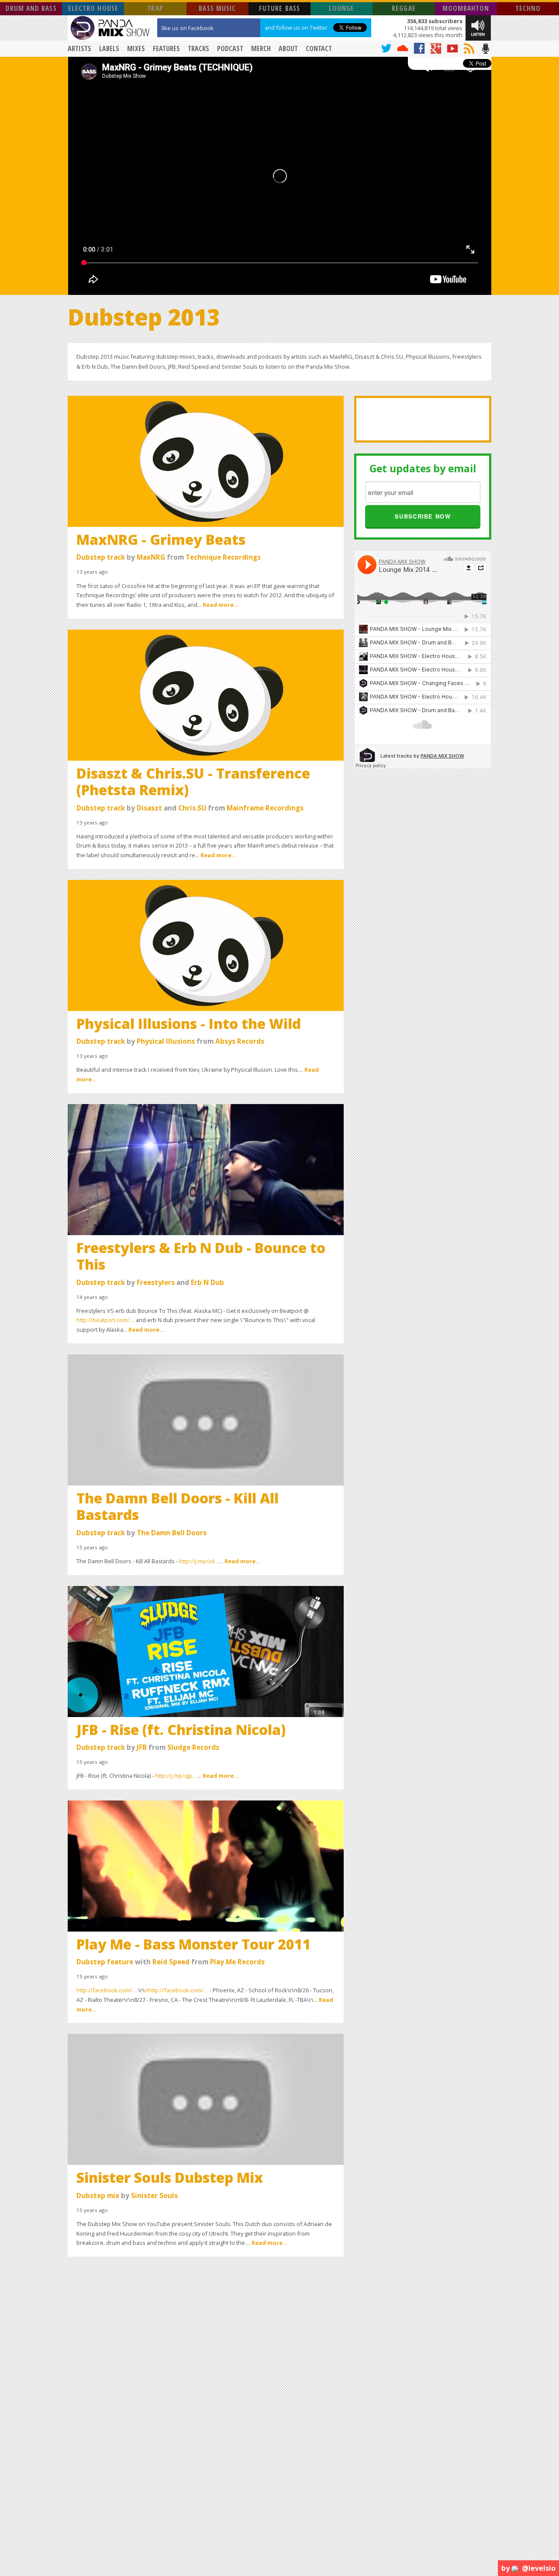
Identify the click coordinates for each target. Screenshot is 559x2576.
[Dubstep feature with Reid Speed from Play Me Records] (206, 1865)
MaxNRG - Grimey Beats (161, 539)
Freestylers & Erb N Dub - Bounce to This (201, 1256)
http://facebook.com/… (107, 1990)
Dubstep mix (98, 2196)
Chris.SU (192, 808)
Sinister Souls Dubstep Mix (170, 2177)
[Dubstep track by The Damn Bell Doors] (206, 1419)
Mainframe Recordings (265, 808)
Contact (319, 48)
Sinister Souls (154, 2196)
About (288, 48)
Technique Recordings (223, 557)
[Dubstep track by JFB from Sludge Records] (206, 1651)
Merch (261, 48)
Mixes (136, 48)
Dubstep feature (105, 1962)
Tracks (198, 48)
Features (166, 48)
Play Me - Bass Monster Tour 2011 (194, 1944)
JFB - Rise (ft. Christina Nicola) (181, 1729)
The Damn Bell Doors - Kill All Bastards (178, 1506)
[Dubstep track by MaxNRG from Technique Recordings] (206, 460)
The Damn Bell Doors (172, 1533)
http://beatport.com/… (105, 1320)
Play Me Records (237, 1962)
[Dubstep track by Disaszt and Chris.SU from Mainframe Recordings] (206, 694)
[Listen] (478, 27)
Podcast (230, 48)
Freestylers (156, 1283)
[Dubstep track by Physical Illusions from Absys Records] (206, 945)
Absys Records (240, 1041)
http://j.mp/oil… (199, 1561)
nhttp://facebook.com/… (176, 1990)
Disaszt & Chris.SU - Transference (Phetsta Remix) (193, 781)
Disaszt (149, 808)
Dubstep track (101, 557)
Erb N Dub (207, 1283)
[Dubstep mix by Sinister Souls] (206, 2099)
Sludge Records (193, 1747)
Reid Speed (171, 1962)
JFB (142, 1747)
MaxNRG (151, 557)
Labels (109, 48)
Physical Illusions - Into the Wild (189, 1023)
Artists (79, 48)
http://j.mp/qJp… (176, 1776)
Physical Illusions (166, 1041)
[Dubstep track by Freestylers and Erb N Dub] (206, 1169)
